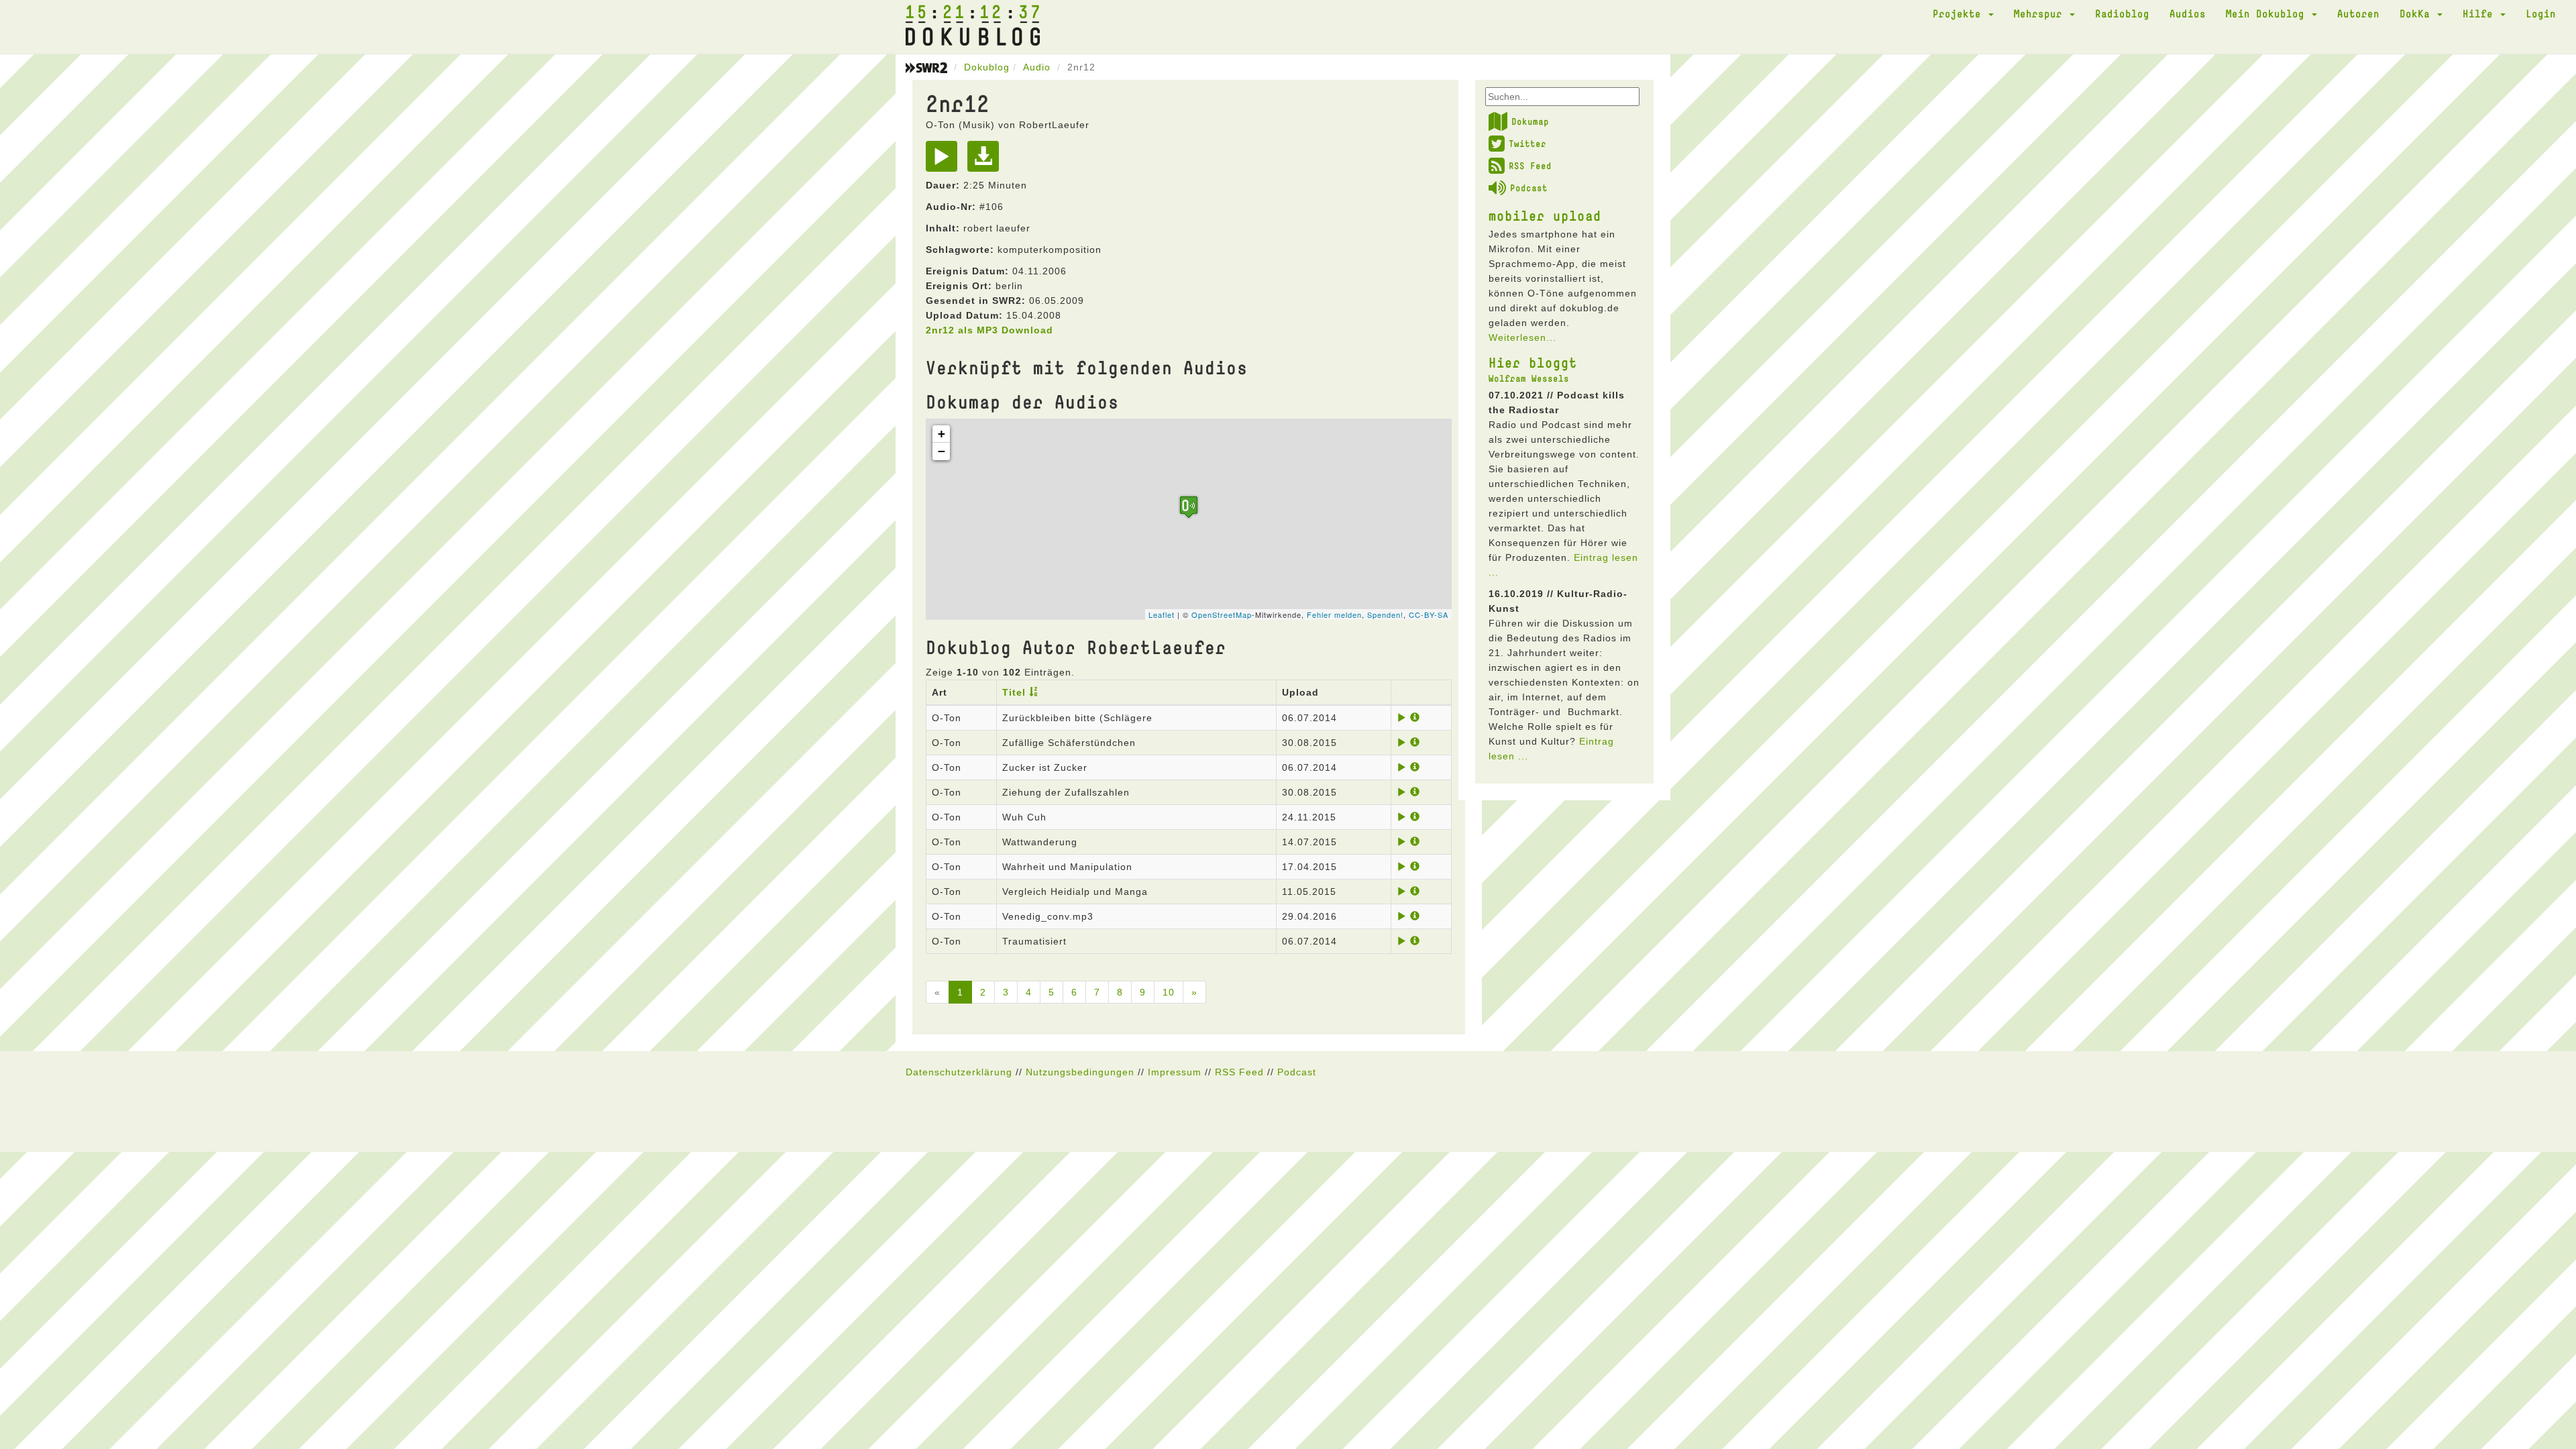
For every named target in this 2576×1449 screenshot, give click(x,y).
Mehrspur (2041, 13)
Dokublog (987, 67)
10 (1169, 992)
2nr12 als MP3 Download (989, 330)
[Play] (945, 161)
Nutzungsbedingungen (1080, 1072)
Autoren (2358, 13)
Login (2541, 13)
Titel (1014, 692)
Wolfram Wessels (1529, 378)
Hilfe (2481, 13)
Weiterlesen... (1522, 337)
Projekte (1960, 13)
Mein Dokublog (2268, 13)
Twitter (1527, 144)
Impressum (1175, 1072)
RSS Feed (1530, 166)
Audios (2188, 13)
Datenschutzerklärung (959, 1072)
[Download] (986, 161)
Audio (1037, 67)
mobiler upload (1545, 215)
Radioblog (2122, 13)
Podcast (1529, 188)
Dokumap (1530, 121)
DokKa (2418, 13)
